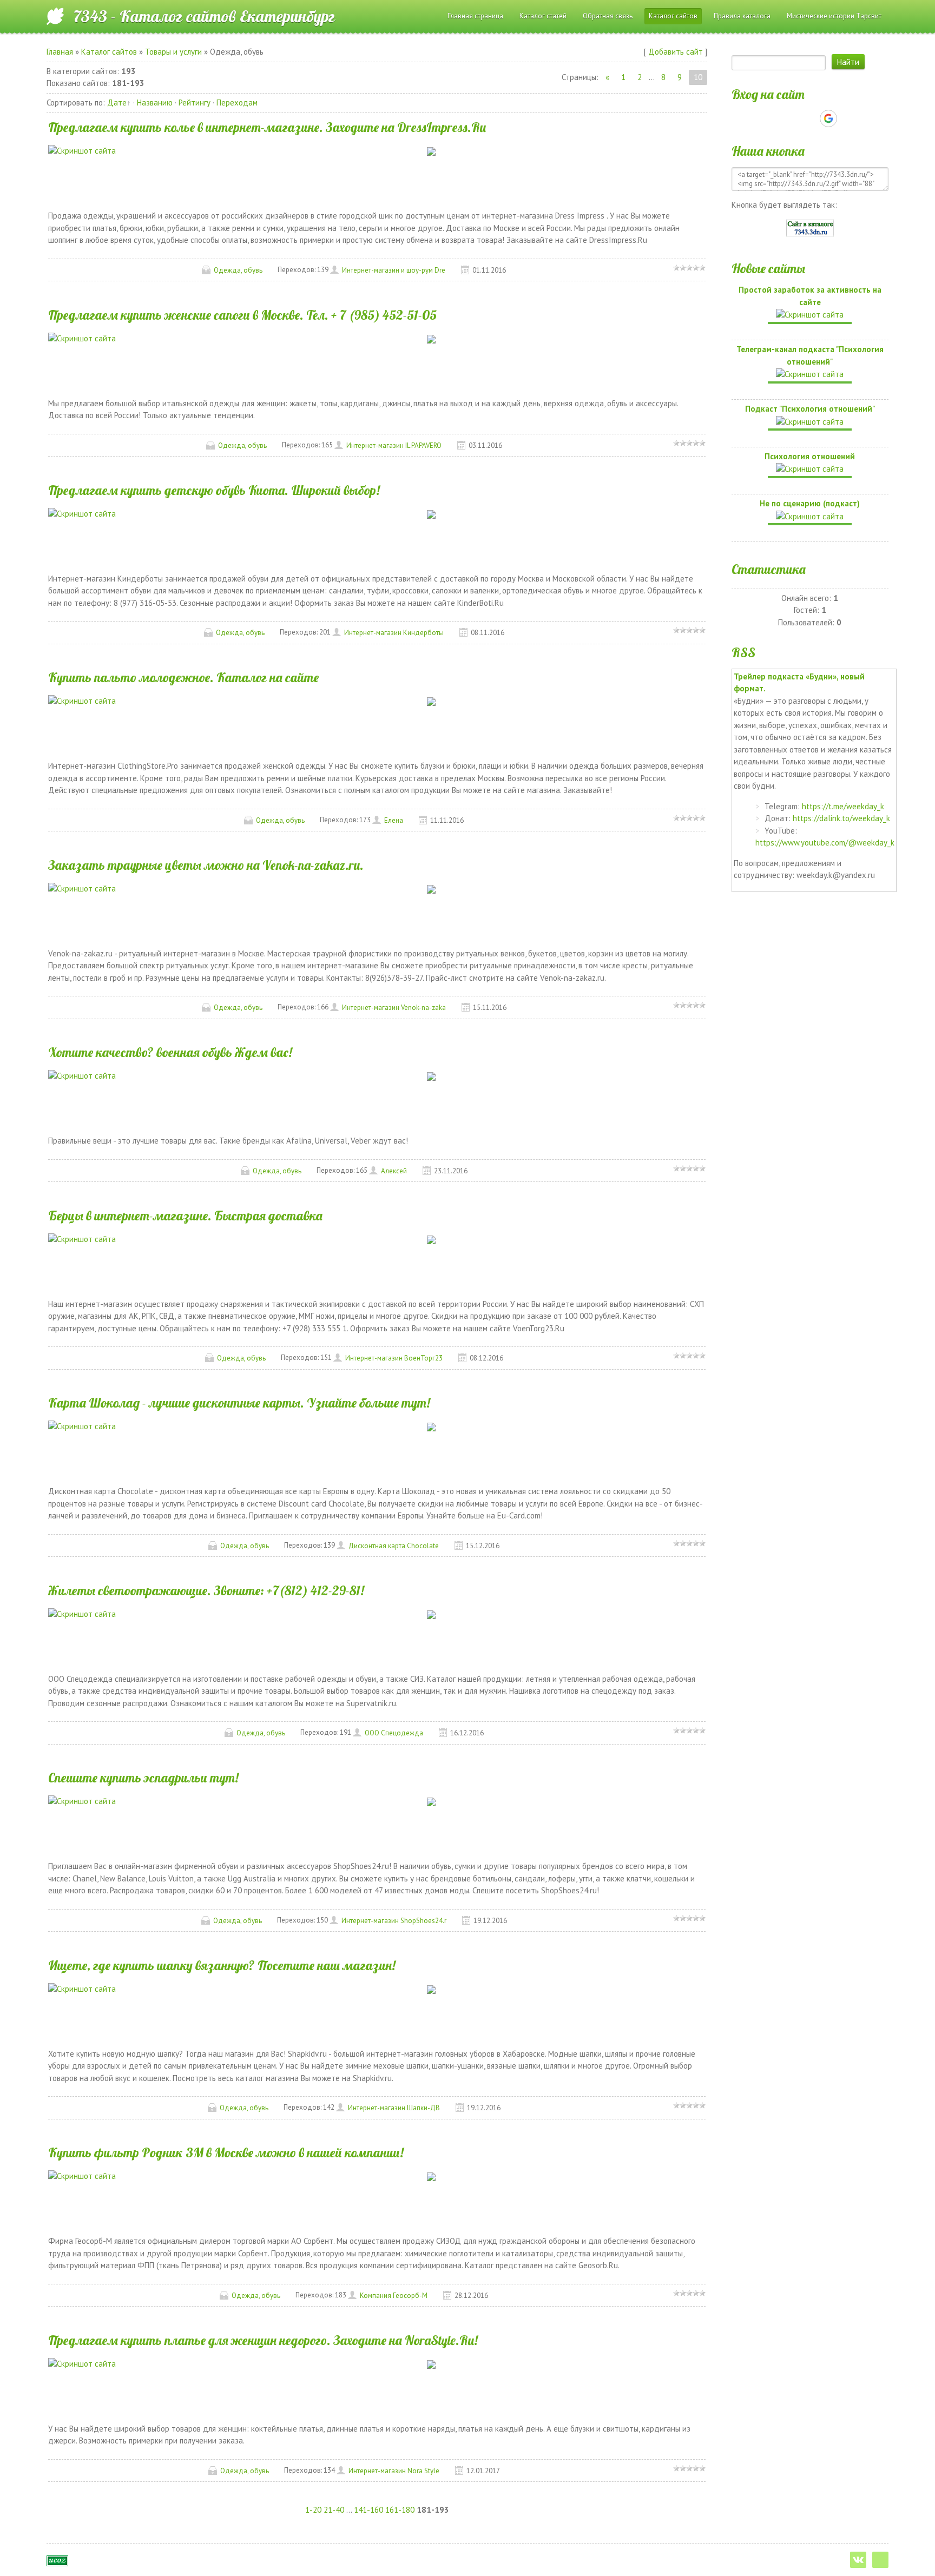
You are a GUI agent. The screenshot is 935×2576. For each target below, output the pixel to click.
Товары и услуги (173, 52)
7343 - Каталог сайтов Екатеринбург (204, 16)
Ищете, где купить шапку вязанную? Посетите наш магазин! (222, 1965)
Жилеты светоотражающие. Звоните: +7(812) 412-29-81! (206, 1590)
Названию (155, 103)
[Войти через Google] (828, 118)
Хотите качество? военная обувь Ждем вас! (170, 1052)
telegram (880, 2560)
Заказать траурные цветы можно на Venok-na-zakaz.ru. (206, 865)
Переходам (237, 103)
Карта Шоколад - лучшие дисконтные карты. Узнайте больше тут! (239, 1403)
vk (858, 2560)
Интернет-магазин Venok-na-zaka (394, 1008)
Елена (394, 820)
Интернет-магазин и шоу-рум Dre (394, 270)
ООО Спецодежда (394, 1733)
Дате (117, 103)
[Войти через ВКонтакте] (791, 118)
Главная (60, 52)
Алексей (394, 1171)
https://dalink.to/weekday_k (841, 818)
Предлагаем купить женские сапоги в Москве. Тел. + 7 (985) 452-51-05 (242, 315)
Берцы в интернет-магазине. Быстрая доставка (185, 1216)
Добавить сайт (676, 52)
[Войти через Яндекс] (809, 118)
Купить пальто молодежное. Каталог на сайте (183, 677)
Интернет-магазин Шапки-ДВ (394, 2108)
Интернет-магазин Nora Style (394, 2471)
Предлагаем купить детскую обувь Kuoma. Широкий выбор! (214, 490)
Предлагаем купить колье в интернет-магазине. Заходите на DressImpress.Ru (267, 127)
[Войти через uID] (773, 118)
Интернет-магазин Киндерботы (394, 633)
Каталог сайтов (109, 52)
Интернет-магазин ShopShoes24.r (394, 1921)
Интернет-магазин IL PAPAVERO (394, 445)
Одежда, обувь (238, 270)
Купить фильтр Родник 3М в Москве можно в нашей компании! (226, 2152)
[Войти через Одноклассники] (847, 118)
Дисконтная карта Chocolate (394, 1546)
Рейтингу (195, 103)
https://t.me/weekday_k (843, 806)
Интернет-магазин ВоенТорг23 (394, 1358)
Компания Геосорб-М (394, 2296)
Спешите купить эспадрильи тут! (143, 1778)
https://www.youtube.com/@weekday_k (825, 843)
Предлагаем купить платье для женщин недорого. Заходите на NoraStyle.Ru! (263, 2340)
